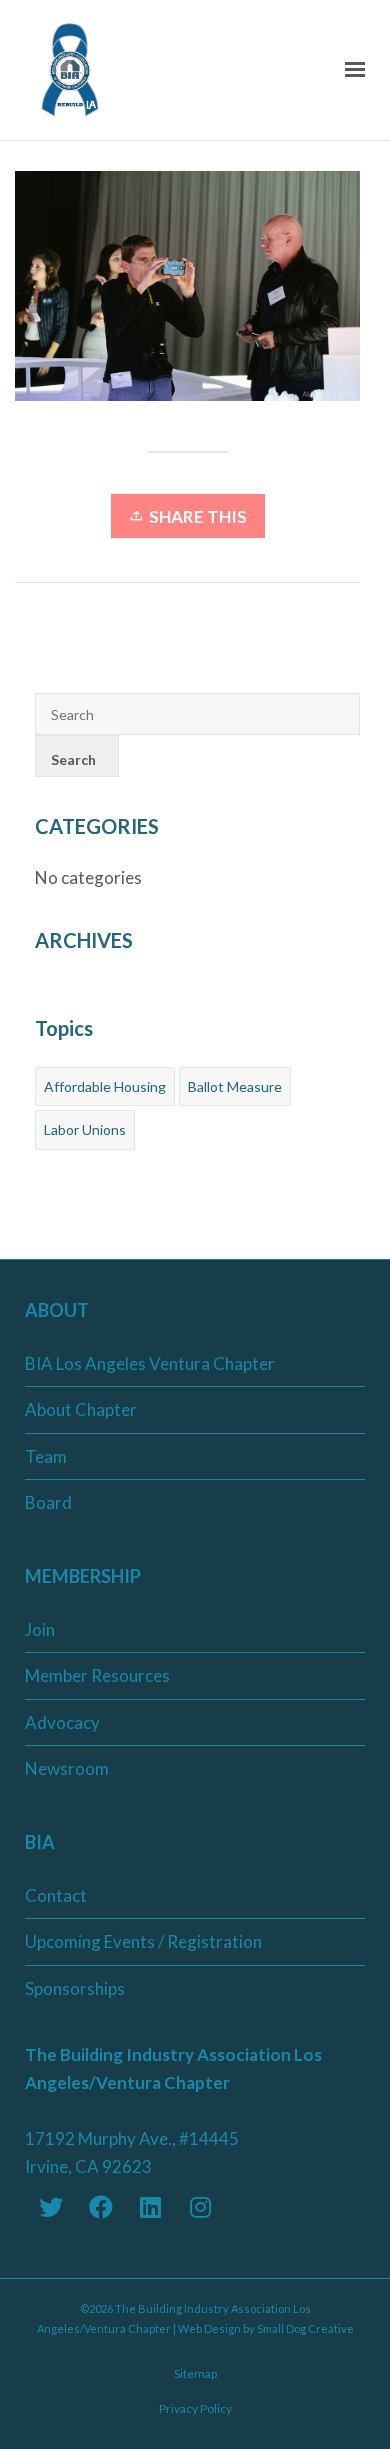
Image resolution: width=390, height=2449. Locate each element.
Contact (56, 1895)
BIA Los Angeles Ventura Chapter (150, 1363)
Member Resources (97, 1675)
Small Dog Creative (305, 2328)
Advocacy (62, 1722)
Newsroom (67, 1768)
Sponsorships (75, 1988)
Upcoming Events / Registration (143, 1941)
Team (46, 1456)
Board (48, 1502)
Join (40, 1629)
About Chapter (81, 1409)
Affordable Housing (105, 1086)
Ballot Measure (235, 1086)
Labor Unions (85, 1129)
